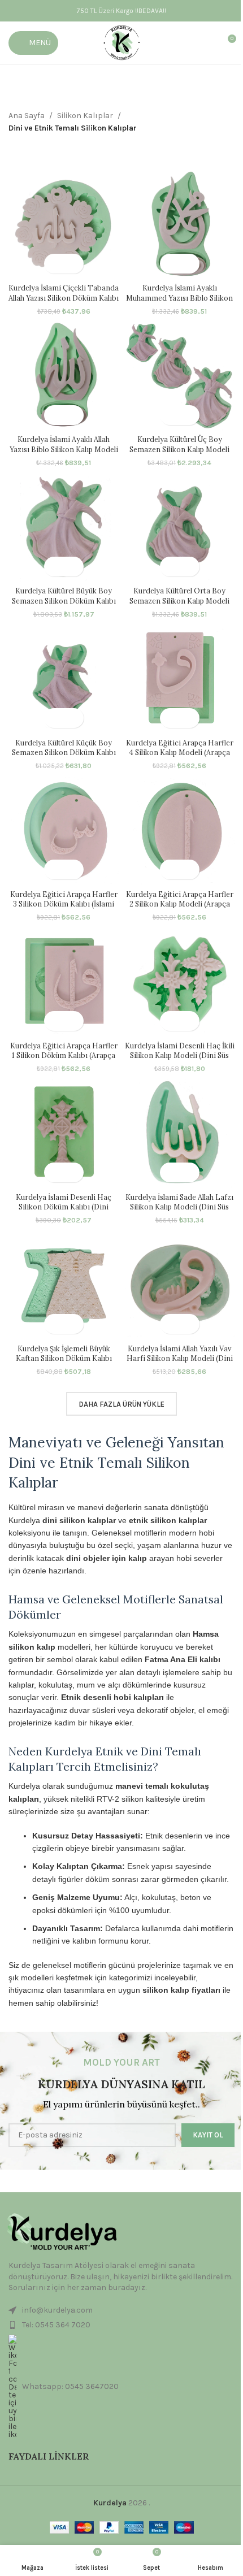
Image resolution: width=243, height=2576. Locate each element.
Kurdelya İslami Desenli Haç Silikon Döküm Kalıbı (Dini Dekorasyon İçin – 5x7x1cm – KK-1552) (64, 1212)
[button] (54, 264)
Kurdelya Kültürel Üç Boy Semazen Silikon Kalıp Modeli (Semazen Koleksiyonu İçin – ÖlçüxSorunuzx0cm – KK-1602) (179, 454)
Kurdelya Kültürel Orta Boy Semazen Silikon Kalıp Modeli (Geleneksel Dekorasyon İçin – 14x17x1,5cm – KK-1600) (180, 606)
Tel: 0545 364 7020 (56, 2325)
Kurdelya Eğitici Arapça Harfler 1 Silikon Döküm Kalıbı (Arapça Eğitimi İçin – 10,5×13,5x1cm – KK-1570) (64, 1061)
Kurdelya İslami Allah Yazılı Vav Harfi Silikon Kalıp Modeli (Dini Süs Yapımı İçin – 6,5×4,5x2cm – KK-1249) (179, 1363)
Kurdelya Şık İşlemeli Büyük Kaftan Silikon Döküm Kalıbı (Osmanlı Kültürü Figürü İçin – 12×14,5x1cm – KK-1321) (64, 1363)
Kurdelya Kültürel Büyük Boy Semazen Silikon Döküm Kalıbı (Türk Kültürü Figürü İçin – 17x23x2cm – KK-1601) (64, 606)
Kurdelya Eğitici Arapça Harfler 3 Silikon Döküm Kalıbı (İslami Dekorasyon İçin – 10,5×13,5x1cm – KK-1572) (64, 909)
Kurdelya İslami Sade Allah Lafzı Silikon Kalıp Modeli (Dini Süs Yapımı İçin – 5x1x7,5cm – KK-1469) (179, 1212)
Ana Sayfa (27, 116)
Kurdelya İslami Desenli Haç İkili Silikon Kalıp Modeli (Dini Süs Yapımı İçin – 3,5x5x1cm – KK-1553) (180, 1061)
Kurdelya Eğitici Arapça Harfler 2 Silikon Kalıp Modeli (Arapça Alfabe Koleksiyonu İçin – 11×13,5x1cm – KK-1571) (180, 909)
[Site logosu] (122, 42)
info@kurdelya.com (57, 2310)
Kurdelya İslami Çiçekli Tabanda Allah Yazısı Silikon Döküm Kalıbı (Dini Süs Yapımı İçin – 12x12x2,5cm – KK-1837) (64, 303)
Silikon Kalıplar (85, 116)
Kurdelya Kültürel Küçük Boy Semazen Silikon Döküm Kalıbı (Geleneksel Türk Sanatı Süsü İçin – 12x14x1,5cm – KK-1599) (64, 758)
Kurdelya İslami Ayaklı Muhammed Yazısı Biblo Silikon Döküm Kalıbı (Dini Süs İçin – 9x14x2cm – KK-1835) (179, 303)
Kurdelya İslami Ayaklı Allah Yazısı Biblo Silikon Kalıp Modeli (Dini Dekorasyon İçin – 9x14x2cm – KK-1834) (64, 454)
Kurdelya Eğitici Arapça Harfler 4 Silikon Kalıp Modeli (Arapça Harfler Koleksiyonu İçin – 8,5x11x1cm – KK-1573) (180, 758)
